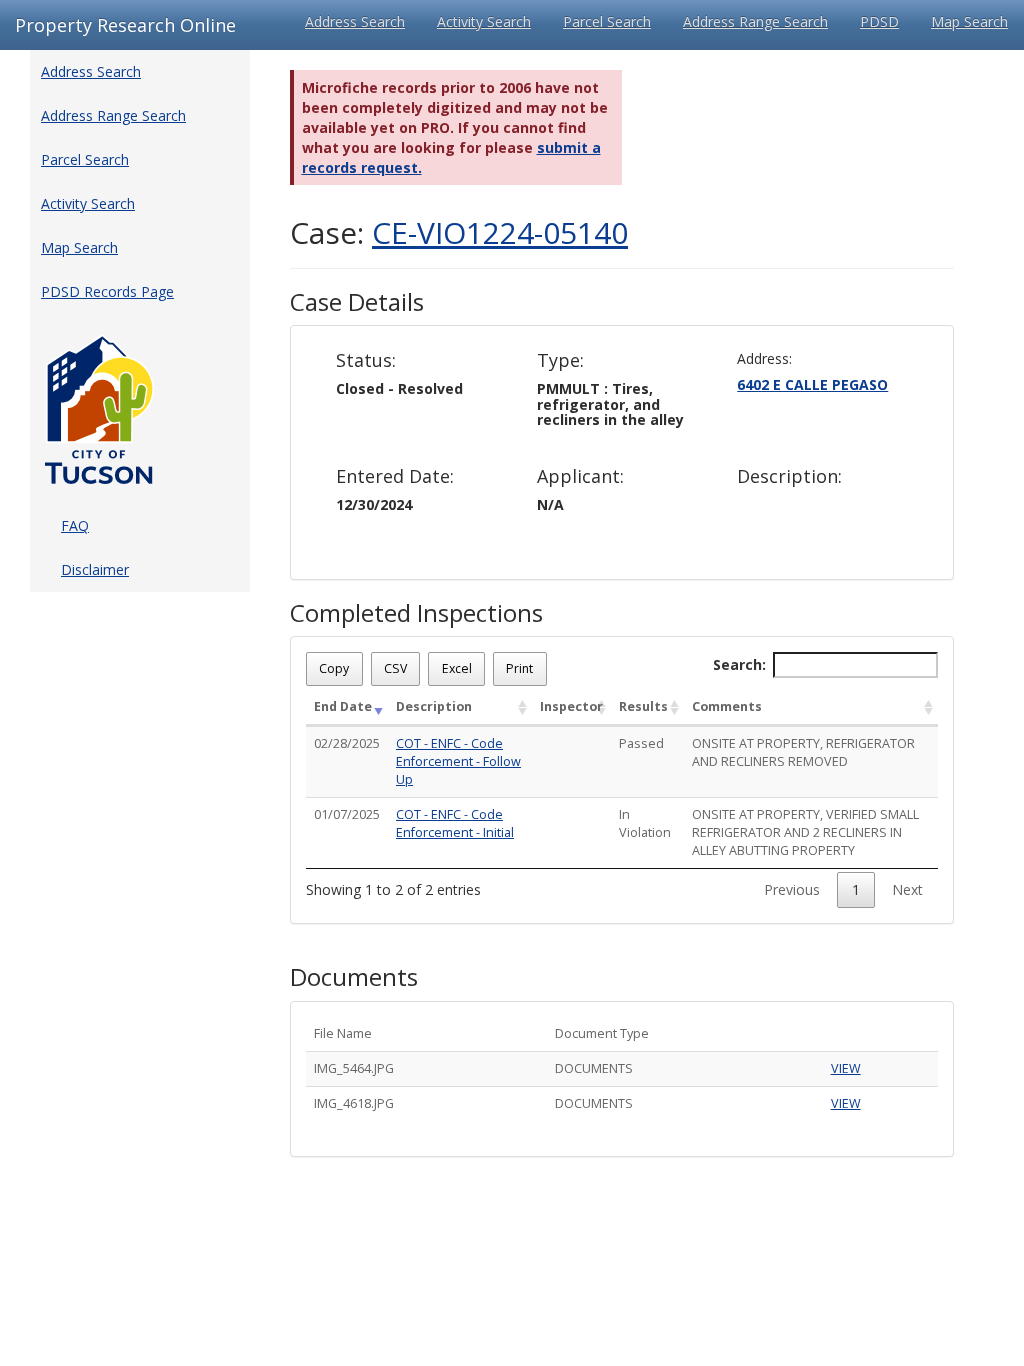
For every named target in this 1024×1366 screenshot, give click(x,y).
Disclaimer (95, 569)
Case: (459, 232)
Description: (789, 477)
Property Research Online (125, 25)
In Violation (645, 823)
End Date (343, 706)
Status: (366, 361)
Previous (792, 889)
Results (643, 706)
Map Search (969, 21)
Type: (560, 361)
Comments (727, 706)
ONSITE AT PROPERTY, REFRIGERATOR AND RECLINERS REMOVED (803, 752)
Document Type (602, 1033)
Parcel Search (607, 21)
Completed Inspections (416, 613)
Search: (739, 664)
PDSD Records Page (107, 291)
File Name (343, 1033)
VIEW (846, 1068)
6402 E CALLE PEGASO (812, 384)
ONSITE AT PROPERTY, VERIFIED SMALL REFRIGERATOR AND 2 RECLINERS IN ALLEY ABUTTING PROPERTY (805, 832)
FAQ (75, 525)
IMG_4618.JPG (354, 1103)
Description (434, 706)
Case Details (357, 302)
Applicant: (580, 477)
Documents (354, 977)
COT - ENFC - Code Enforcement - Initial (455, 823)
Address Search (355, 21)
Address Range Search (755, 21)
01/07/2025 (347, 814)
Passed (641, 743)
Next (907, 889)
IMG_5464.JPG (354, 1068)
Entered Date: (395, 477)
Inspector (571, 706)
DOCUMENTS (594, 1068)
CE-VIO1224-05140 (500, 232)
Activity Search (484, 21)
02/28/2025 (347, 743)
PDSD (879, 21)
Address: (764, 358)
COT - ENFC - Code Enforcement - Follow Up (458, 761)
